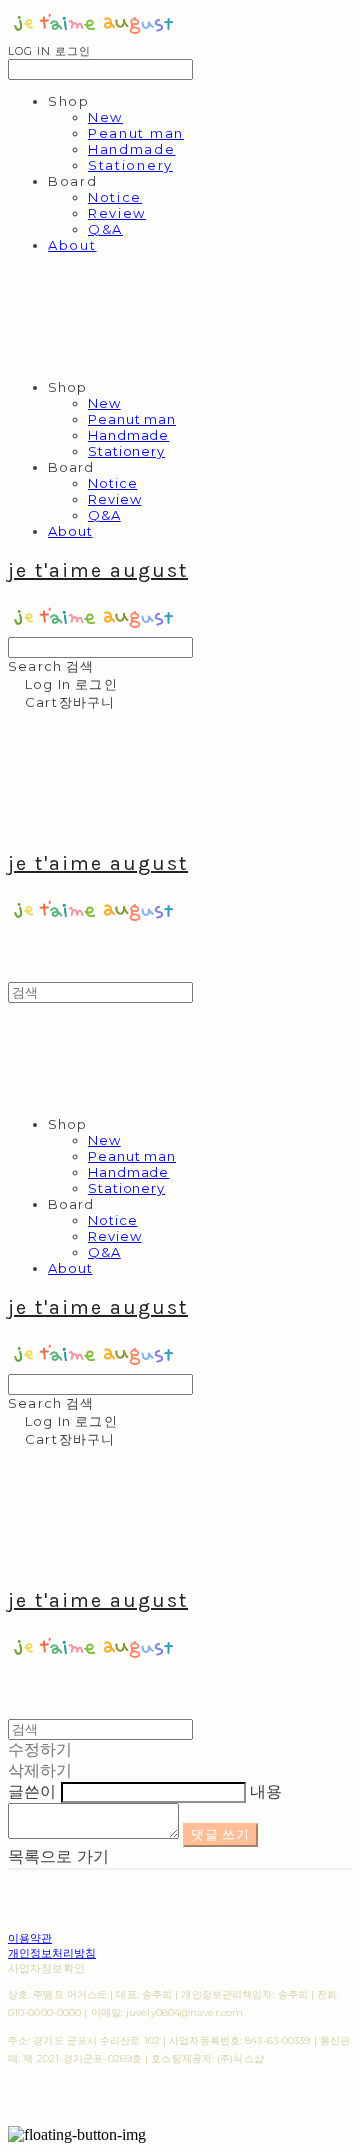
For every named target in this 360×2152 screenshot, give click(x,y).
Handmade (132, 149)
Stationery (130, 165)
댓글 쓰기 (220, 1834)
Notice (115, 197)
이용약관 (30, 1938)
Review (117, 213)
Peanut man (136, 133)
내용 (266, 1791)
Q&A (105, 229)
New (105, 117)
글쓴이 (32, 1791)
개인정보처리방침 (52, 1953)
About (72, 245)
